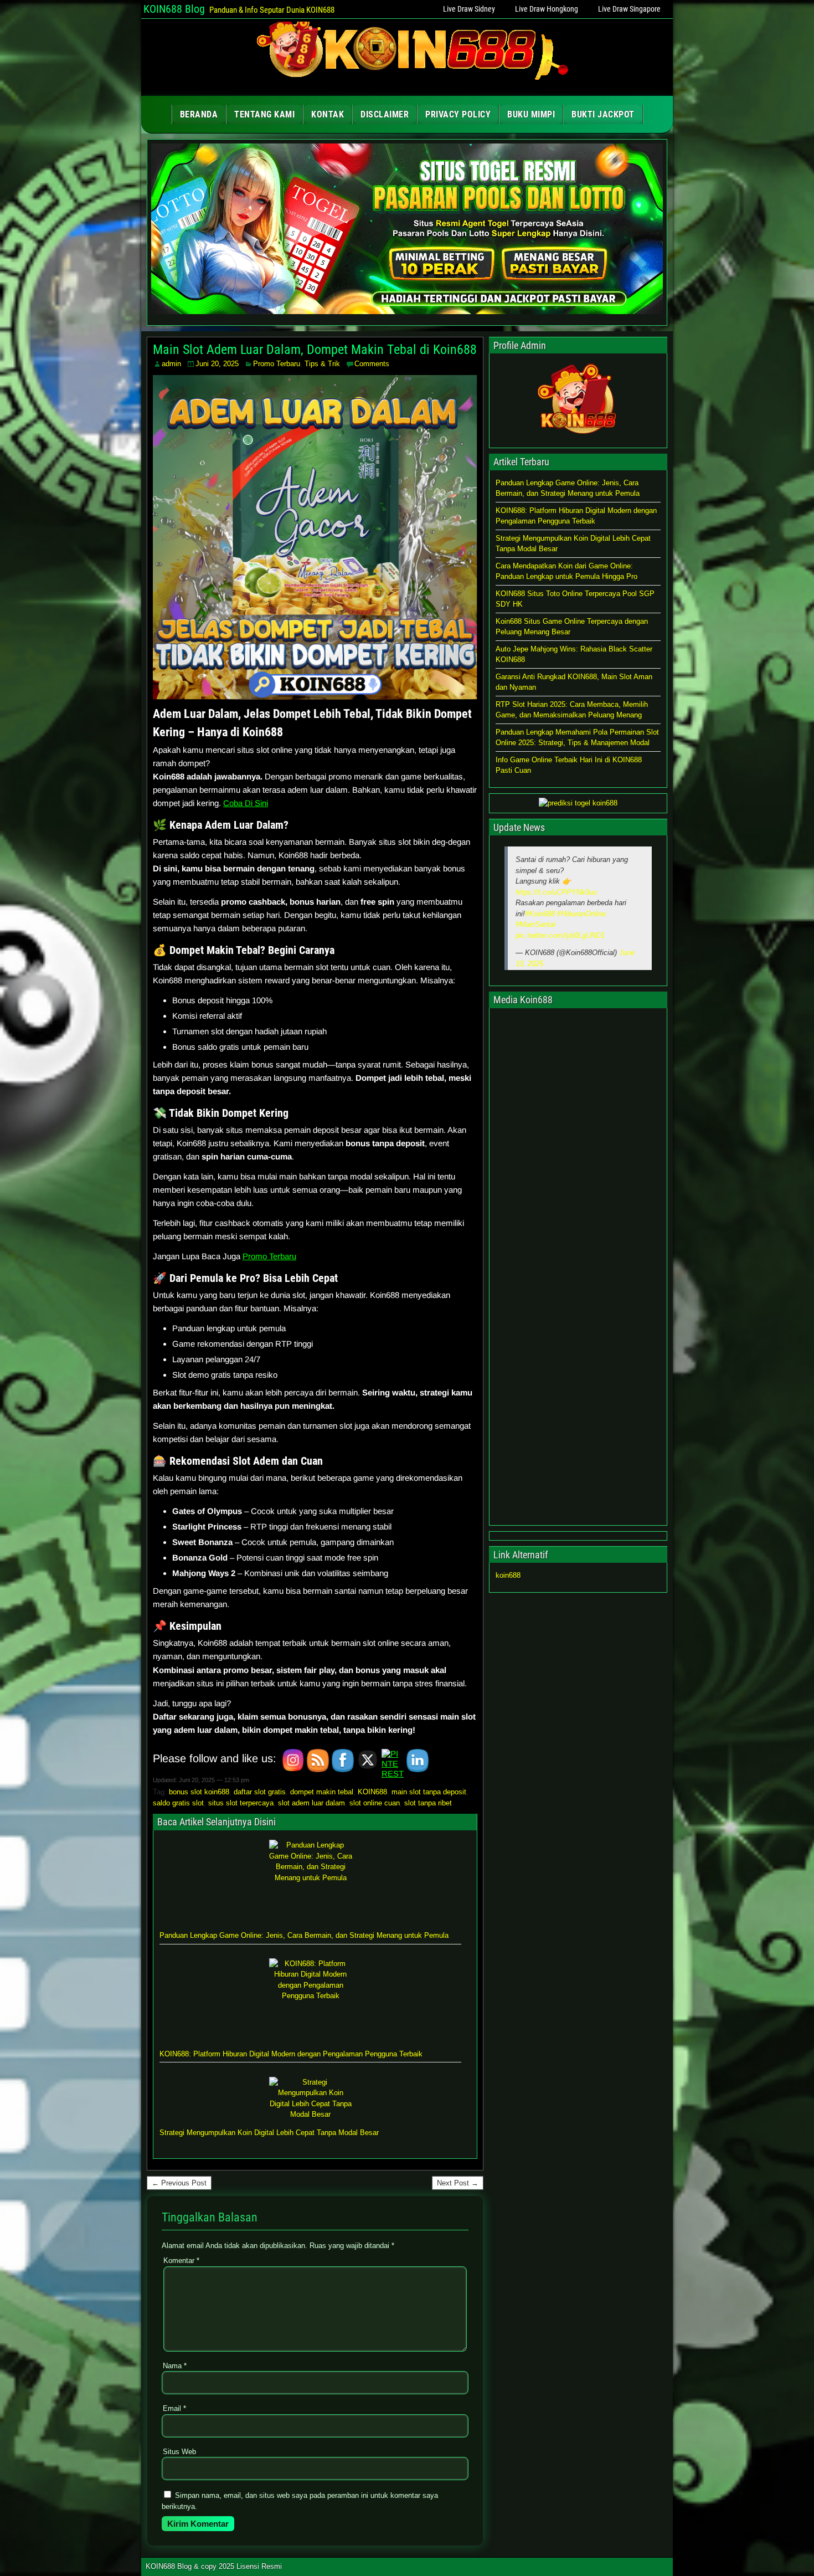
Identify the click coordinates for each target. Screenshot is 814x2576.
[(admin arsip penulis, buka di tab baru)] (578, 438)
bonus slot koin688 (199, 1792)
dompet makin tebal (322, 1792)
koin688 (508, 1575)
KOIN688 (372, 1792)
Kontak (328, 114)
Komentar (181, 2261)
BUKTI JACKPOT (603, 114)
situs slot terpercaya (241, 1803)
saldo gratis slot (178, 1803)
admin (171, 364)
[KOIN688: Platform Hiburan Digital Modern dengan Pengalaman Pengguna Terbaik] (311, 2000)
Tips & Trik (322, 364)
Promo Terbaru (277, 364)
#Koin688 (540, 914)
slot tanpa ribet (428, 1803)
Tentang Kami (264, 114)
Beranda (199, 114)
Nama (175, 2366)
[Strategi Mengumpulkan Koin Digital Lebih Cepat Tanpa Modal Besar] (311, 2098)
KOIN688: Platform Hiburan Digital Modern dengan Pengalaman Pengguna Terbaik (291, 2054)
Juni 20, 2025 (217, 364)
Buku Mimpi (531, 114)
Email (174, 2408)
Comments (372, 364)
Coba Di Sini (246, 803)
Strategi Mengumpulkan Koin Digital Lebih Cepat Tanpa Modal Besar (269, 2133)
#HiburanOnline (581, 914)
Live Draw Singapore (629, 9)
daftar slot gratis (260, 1792)
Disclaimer (385, 114)
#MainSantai (535, 924)
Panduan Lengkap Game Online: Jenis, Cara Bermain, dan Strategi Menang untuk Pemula (304, 1935)
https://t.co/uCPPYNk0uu (556, 892)
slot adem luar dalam (311, 1803)
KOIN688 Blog (174, 9)
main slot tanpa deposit (429, 1792)
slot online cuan (375, 1803)
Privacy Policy (458, 114)
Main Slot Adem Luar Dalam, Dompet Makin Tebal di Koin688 (315, 350)
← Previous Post (179, 2183)
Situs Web (179, 2452)
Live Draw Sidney (469, 9)
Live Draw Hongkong (547, 9)
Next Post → (458, 2183)
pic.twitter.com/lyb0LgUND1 (560, 935)
